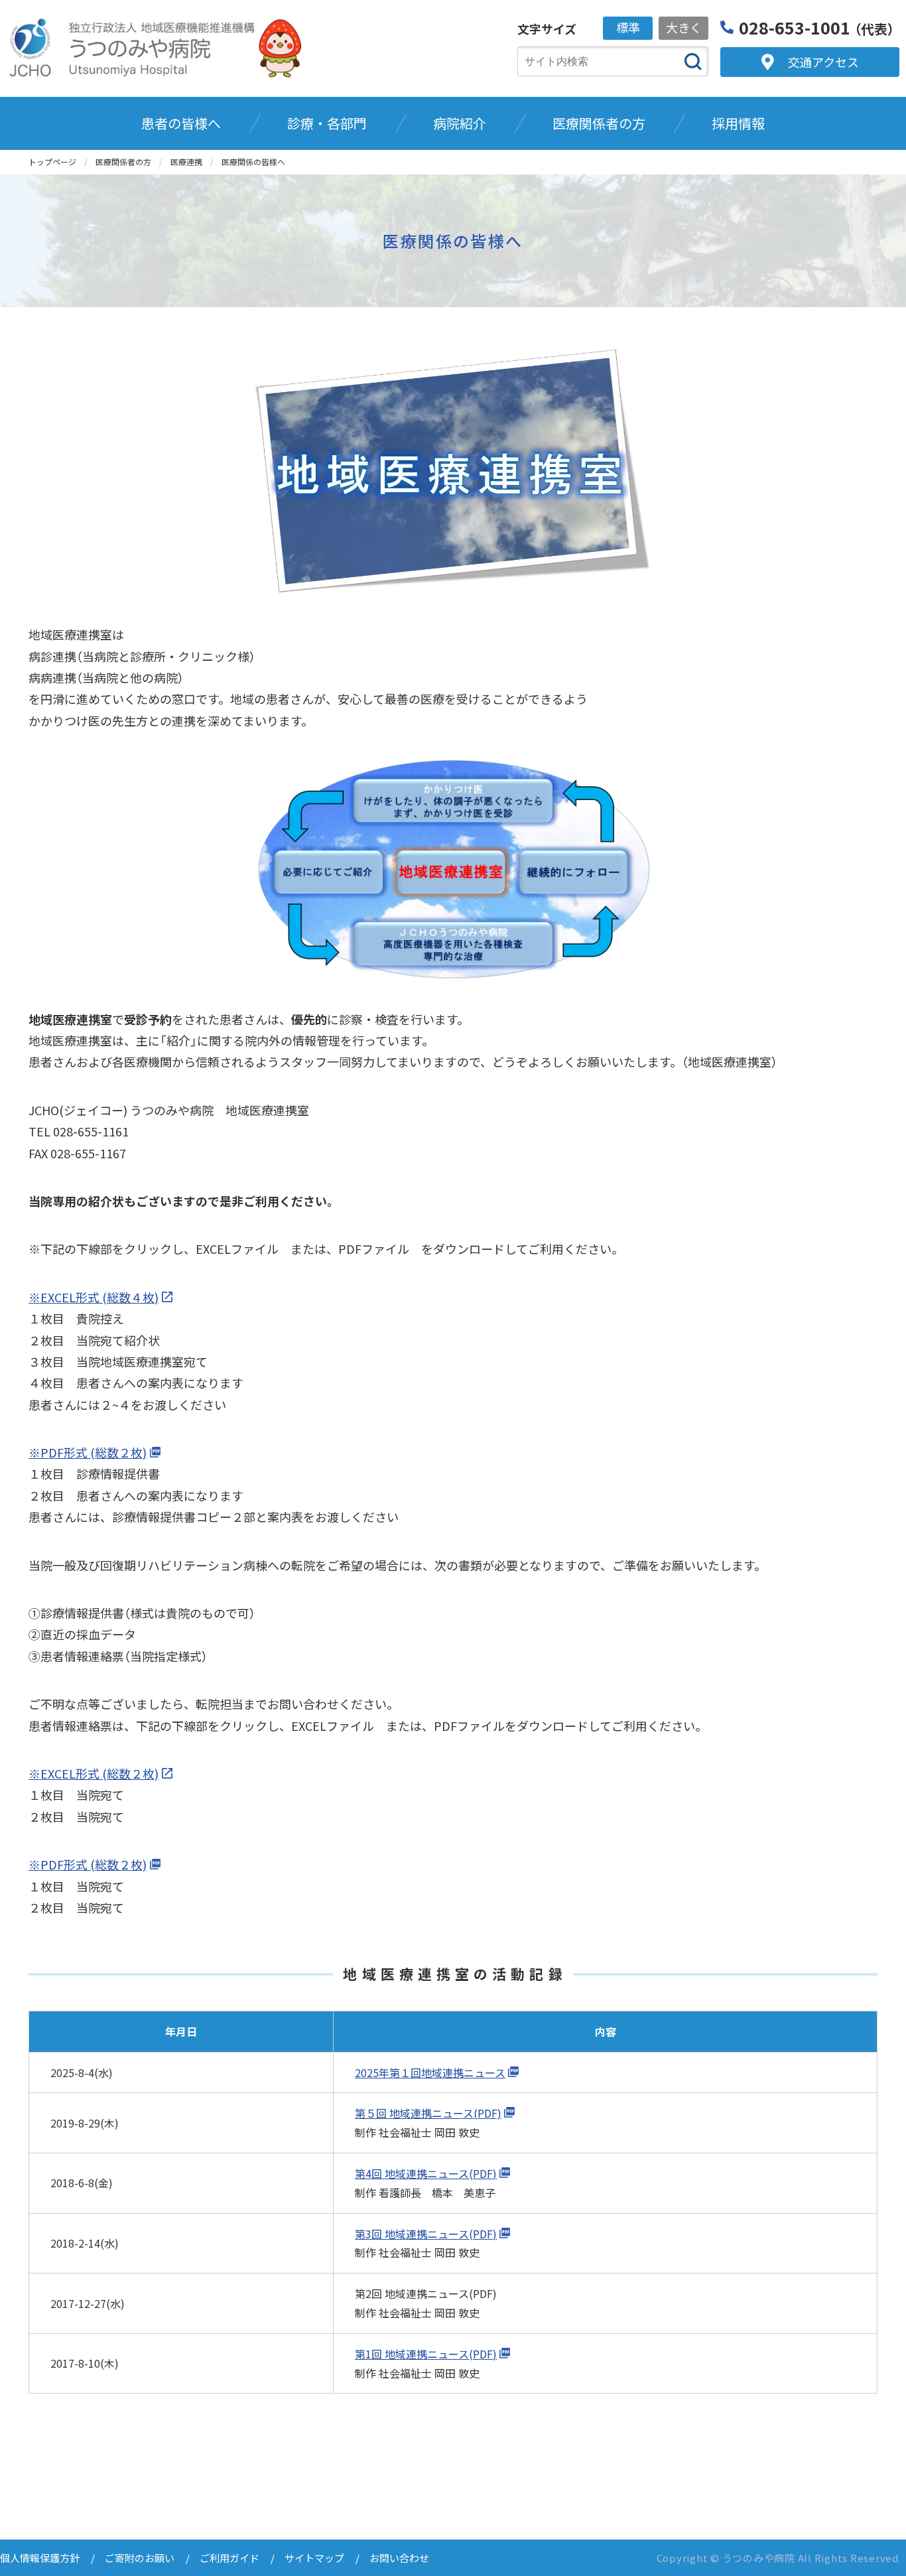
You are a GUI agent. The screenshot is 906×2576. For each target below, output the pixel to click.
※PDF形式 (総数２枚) (88, 1452)
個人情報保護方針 (40, 2558)
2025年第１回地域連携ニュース (430, 2072)
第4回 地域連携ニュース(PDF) (426, 2173)
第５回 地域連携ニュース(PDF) (428, 2113)
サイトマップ (314, 2558)
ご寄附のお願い (140, 2558)
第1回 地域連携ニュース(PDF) (426, 2354)
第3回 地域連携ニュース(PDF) (426, 2234)
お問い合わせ (399, 2558)
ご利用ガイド (229, 2558)
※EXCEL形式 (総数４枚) (94, 1297)
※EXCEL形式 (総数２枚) (94, 1773)
